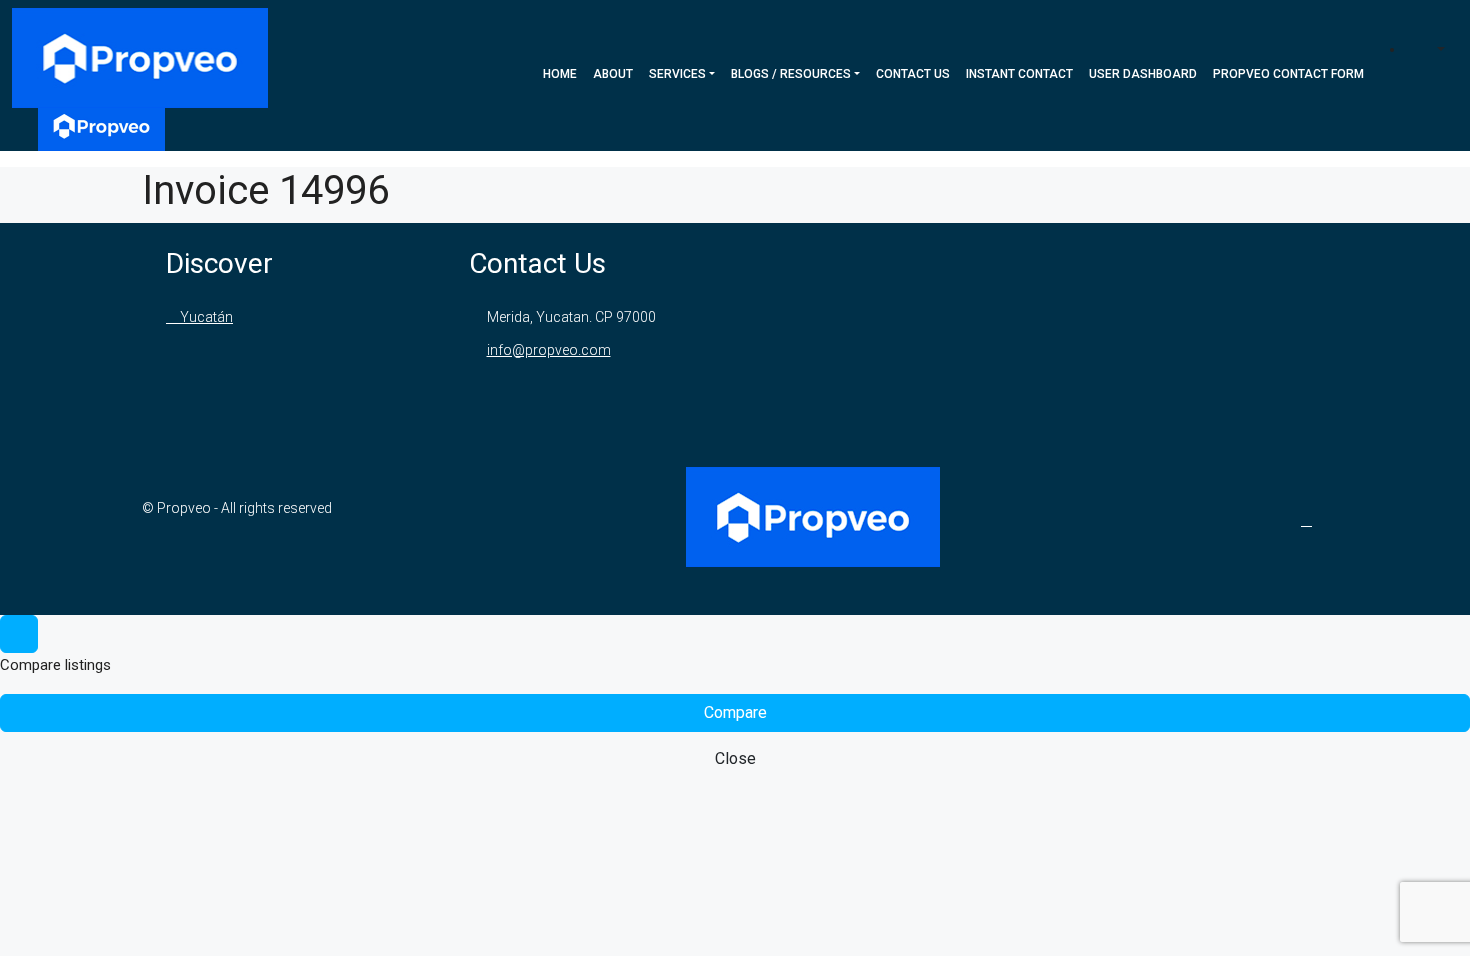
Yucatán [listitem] (205, 317)
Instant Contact (1019, 74)
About (613, 74)
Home (560, 74)
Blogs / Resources (791, 74)
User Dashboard (1143, 74)
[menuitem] (1431, 50)
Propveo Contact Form (1288, 74)
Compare (735, 712)
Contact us (913, 74)
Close (735, 758)
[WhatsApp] (1310, 520)
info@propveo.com (549, 350)
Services (677, 74)
